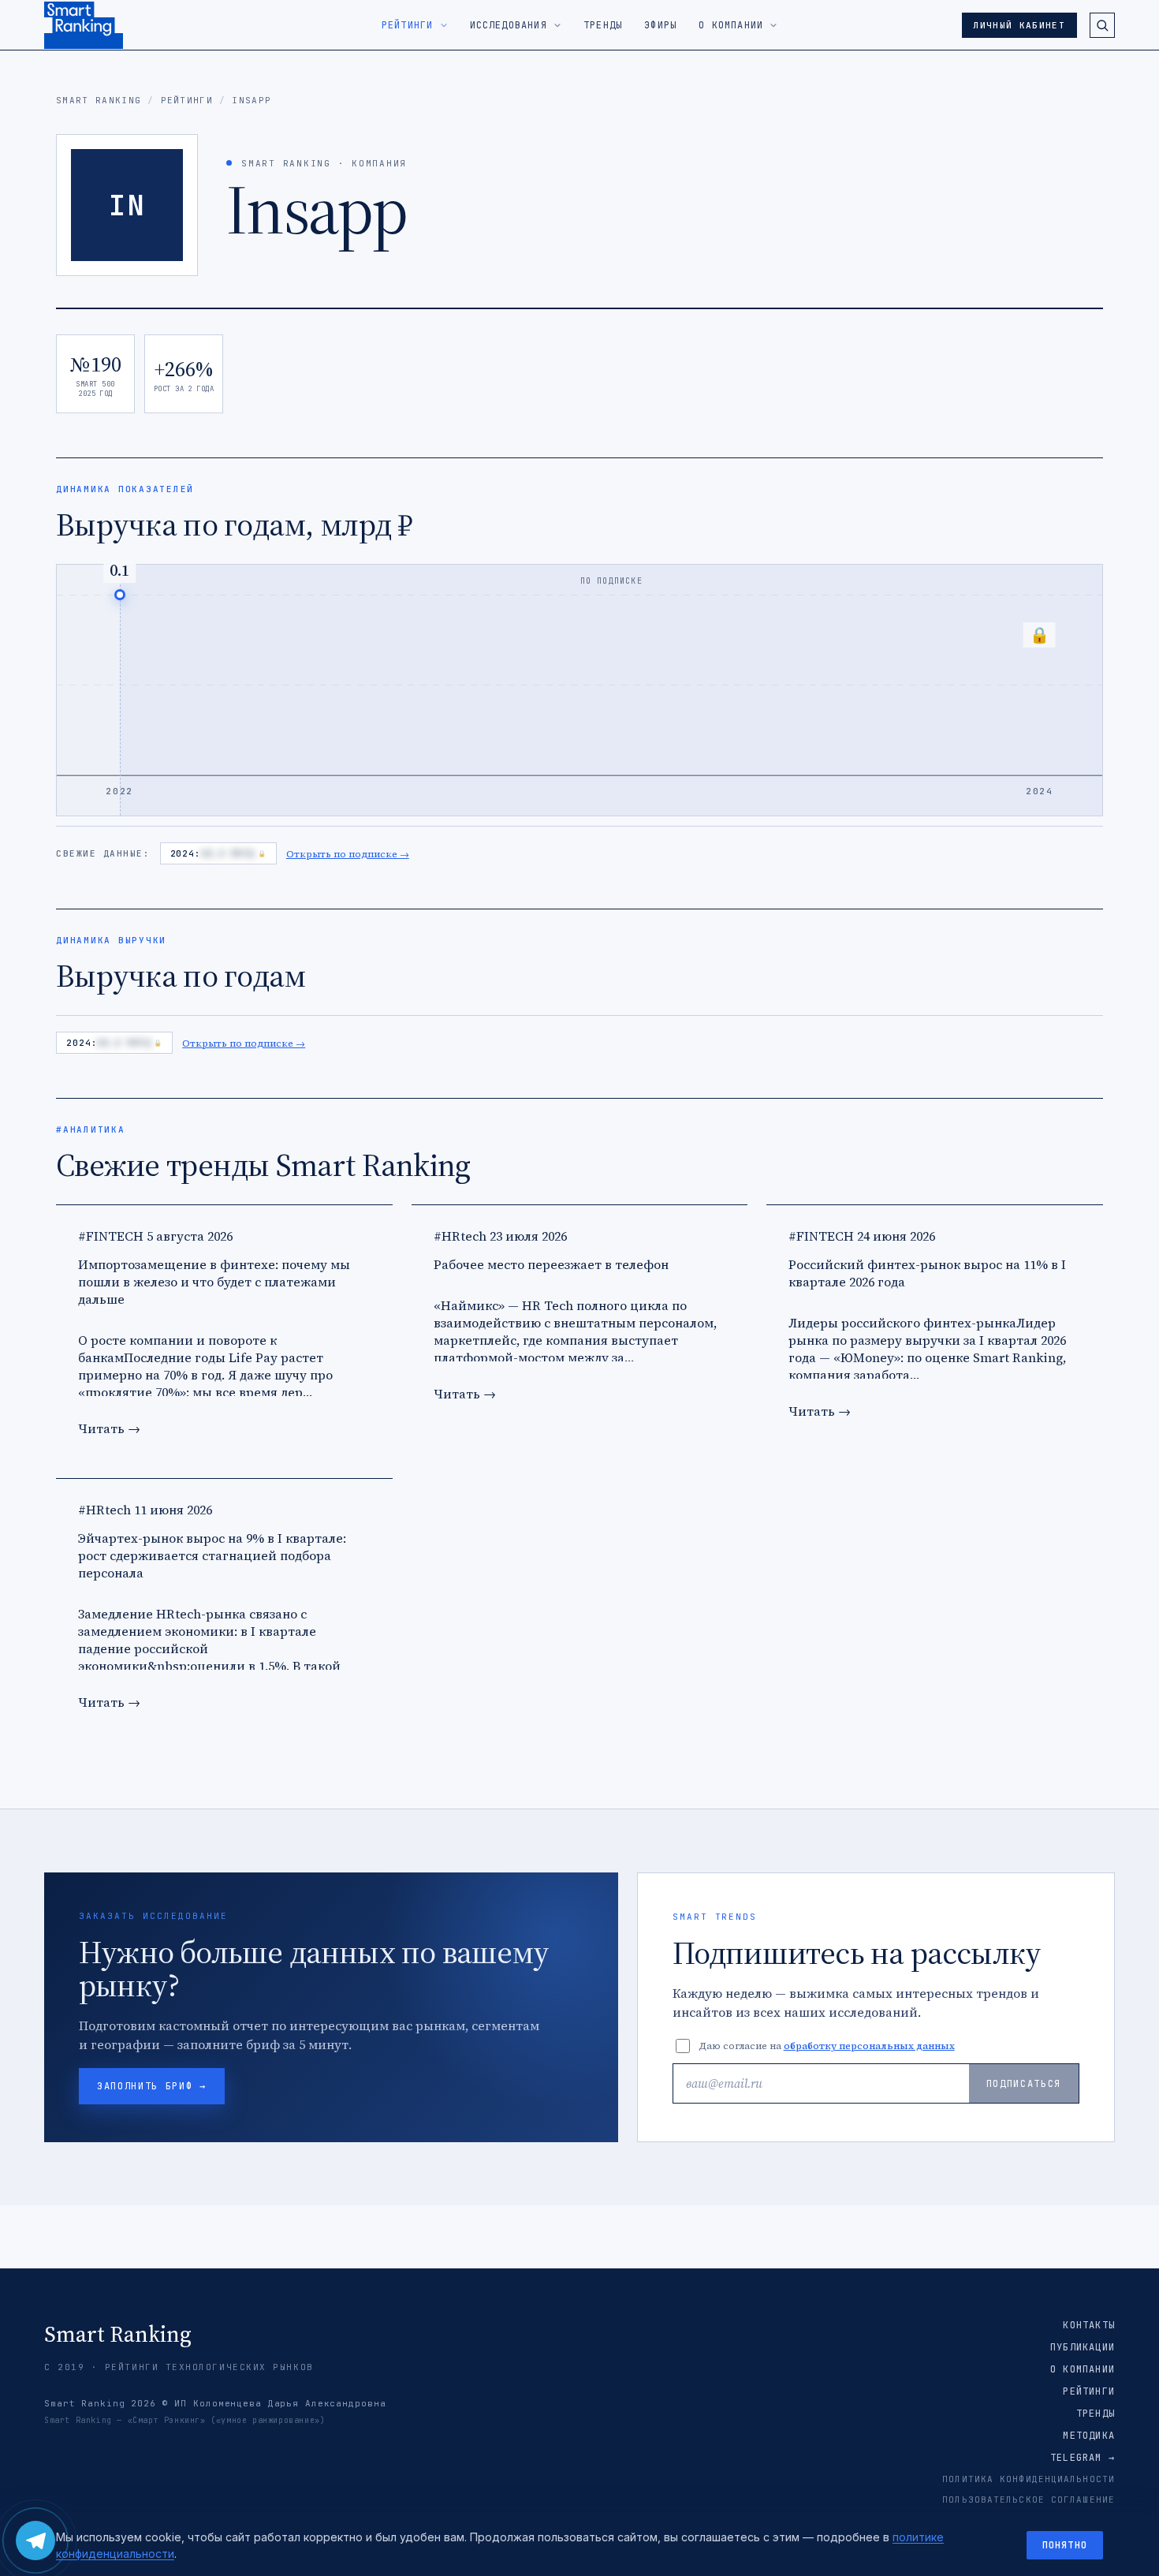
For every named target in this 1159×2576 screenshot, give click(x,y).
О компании (1083, 2369)
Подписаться (1024, 2084)
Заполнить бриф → (152, 2086)
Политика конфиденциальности (1029, 2479)
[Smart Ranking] (84, 25)
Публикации (1083, 2347)
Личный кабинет (1019, 25)
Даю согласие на (827, 2046)
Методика (1089, 2436)
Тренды (1096, 2414)
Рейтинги (187, 100)
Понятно (1065, 2545)
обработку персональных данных (869, 2046)
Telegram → (1083, 2458)
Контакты (1089, 2325)
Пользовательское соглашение (1029, 2499)
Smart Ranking (99, 100)
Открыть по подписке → (348, 854)
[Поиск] (1102, 25)
